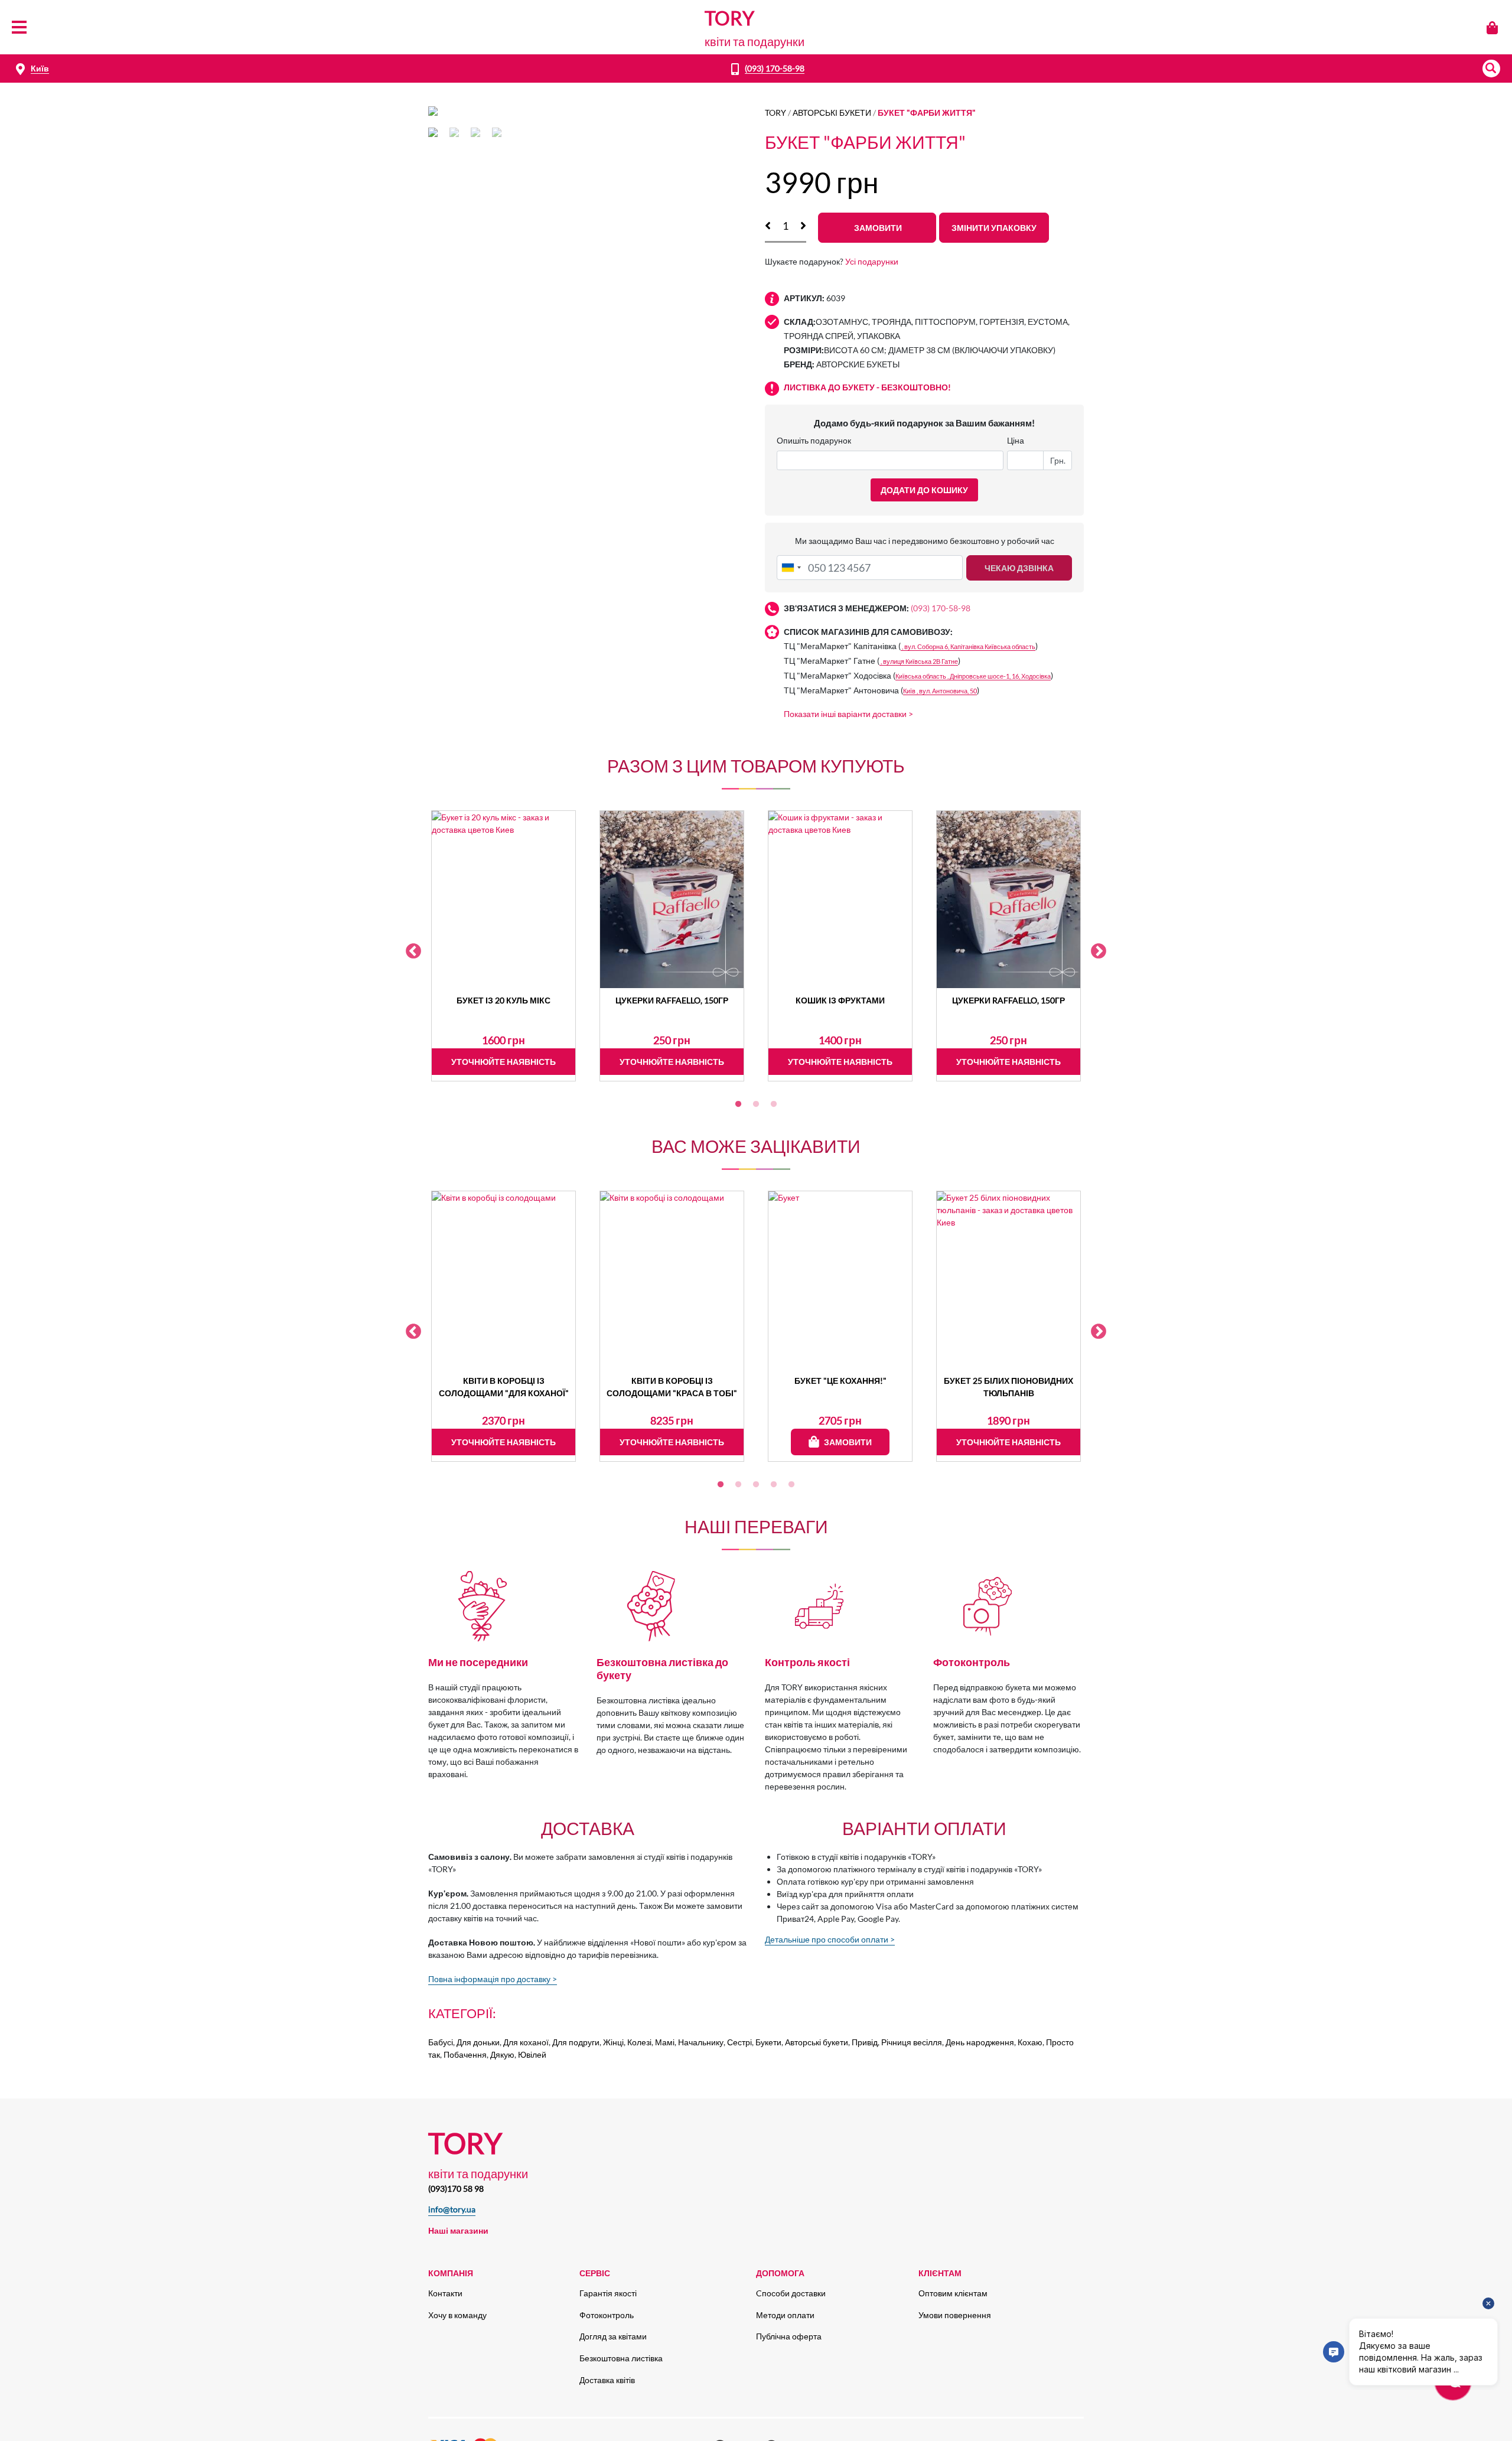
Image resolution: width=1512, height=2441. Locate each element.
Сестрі (739, 2042)
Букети (768, 2042)
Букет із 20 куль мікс (504, 1000)
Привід (865, 2042)
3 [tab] (774, 1104)
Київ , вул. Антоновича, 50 (940, 691)
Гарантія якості (608, 2293)
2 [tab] (756, 1104)
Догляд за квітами (613, 2336)
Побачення (465, 2054)
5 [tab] (791, 1485)
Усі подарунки (872, 261)
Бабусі (441, 2042)
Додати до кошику (924, 490)
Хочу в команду (457, 2315)
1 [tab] (738, 1104)
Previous (413, 951)
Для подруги (576, 2042)
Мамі (665, 2042)
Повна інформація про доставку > (493, 1979)
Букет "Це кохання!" (840, 1381)
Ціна (1016, 440)
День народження (980, 2042)
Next (1099, 951)
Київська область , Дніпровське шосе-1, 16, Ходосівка (973, 676)
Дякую (502, 2054)
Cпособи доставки (791, 2293)
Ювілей (532, 2054)
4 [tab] (774, 1485)
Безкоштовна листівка (621, 2358)
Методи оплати (785, 2315)
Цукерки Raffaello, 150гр (672, 1000)
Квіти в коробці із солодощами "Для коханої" (504, 1387)
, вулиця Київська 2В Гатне (919, 661)
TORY (775, 113)
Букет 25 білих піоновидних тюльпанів (1008, 1387)
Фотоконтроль (607, 2315)
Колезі (639, 2042)
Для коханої (526, 2042)
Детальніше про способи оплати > (830, 1939)
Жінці (613, 2042)
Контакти (445, 2293)
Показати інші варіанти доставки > (848, 714)
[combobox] (791, 568)
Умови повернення (955, 2315)
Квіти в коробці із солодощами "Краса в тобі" (672, 1387)
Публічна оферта (789, 2336)
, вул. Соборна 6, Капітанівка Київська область (968, 646)
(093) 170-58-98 (775, 68)
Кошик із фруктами (840, 1000)
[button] (1491, 69)
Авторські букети (832, 113)
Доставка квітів (607, 2380)
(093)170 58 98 (456, 2189)
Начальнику (701, 2042)
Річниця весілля (912, 2042)
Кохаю (1030, 2042)
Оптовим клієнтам (953, 2293)
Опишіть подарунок (814, 440)
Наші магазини (458, 2230)
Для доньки (478, 2042)
